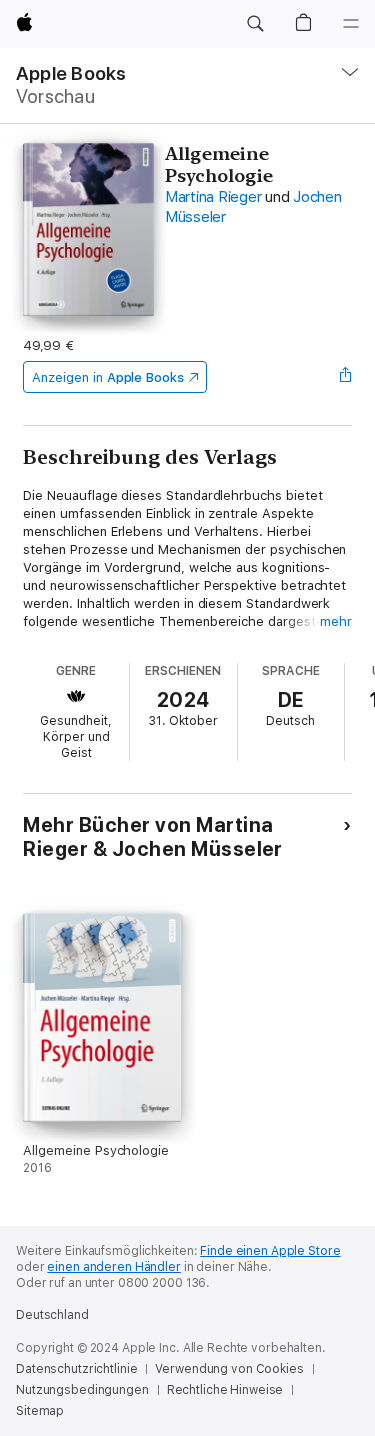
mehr (336, 621)
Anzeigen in (108, 377)
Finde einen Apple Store (270, 1251)
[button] (255, 24)
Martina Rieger (213, 197)
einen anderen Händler (113, 1267)
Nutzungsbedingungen (82, 1390)
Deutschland (52, 1315)
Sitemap (40, 1411)
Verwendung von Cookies (229, 1369)
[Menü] (351, 24)
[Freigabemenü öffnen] (346, 377)
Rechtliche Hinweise (225, 1390)
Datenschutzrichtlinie (76, 1369)
